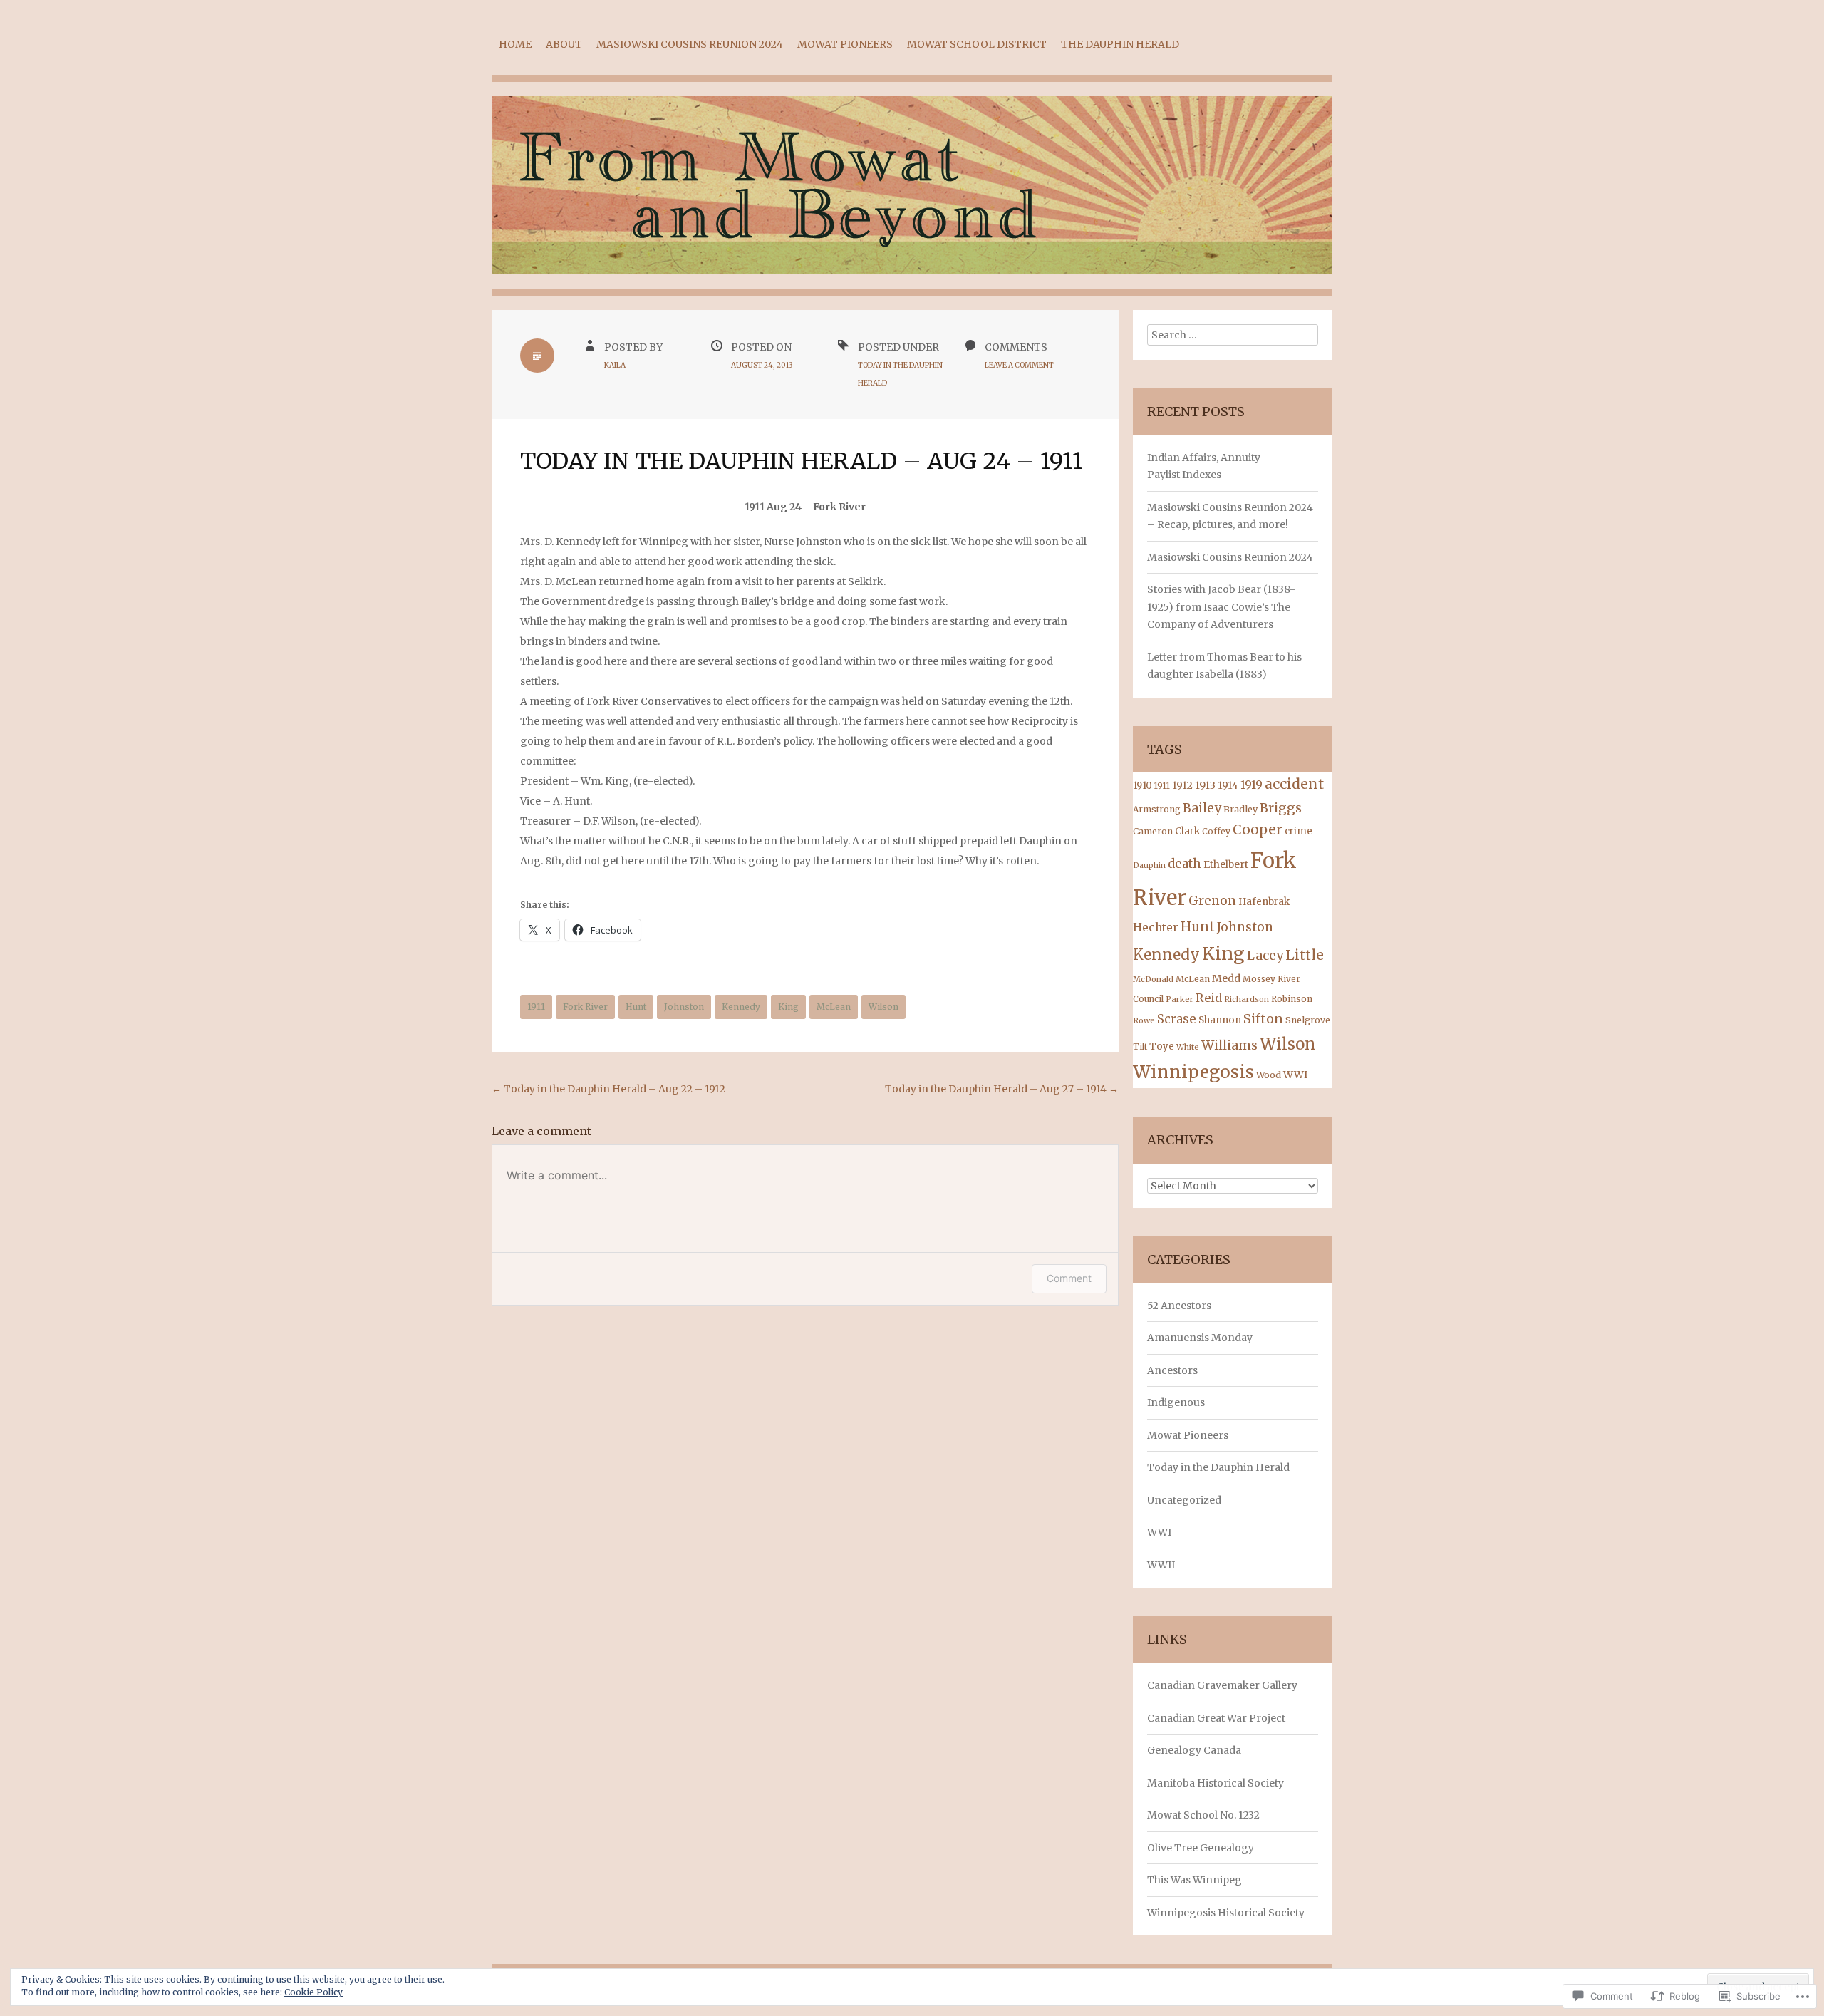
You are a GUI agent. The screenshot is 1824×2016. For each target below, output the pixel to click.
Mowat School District (977, 44)
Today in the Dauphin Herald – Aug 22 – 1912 (608, 1089)
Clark (1187, 831)
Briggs (1281, 808)
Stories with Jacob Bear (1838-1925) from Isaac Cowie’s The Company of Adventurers (1221, 607)
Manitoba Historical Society (1216, 1783)
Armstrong (1157, 809)
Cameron (1153, 831)
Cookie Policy (313, 1992)
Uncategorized (1184, 1500)
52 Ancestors (1179, 1306)
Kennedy (741, 1007)
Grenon (1212, 901)
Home (515, 44)
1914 (1228, 786)
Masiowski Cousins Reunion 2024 (690, 44)
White (1188, 1047)
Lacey (1265, 956)
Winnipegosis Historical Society (1226, 1913)
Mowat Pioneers (845, 44)
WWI (1295, 1075)
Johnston (684, 1007)
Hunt (636, 1007)
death (1185, 864)
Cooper (1258, 830)
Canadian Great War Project (1216, 1718)
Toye (1162, 1046)
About (564, 44)
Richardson (1247, 999)
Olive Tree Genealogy (1201, 1848)
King (788, 1007)
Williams (1229, 1045)
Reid (1209, 998)
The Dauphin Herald (1120, 44)
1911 (536, 1007)
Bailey (1202, 808)
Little (1305, 955)
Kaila (615, 365)
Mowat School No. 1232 (1203, 1815)
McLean (834, 1007)
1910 (1142, 786)
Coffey (1216, 832)
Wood (1269, 1075)
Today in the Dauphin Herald (1218, 1467)
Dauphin (1149, 865)
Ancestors (1172, 1370)
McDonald (1153, 979)
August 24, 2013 (762, 365)
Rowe (1144, 1020)
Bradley (1240, 809)
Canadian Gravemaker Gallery (1222, 1685)
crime (1299, 831)
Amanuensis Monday (1200, 1338)
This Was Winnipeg (1195, 1880)
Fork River (585, 1007)
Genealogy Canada (1194, 1750)
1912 (1182, 785)
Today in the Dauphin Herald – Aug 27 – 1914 (1002, 1089)
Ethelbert (1226, 864)
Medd (1226, 978)
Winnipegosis (1193, 1072)
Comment (1069, 1278)
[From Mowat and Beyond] (912, 196)
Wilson (883, 1007)
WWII (1161, 1565)
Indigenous (1176, 1402)
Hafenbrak (1264, 902)
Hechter (1156, 927)
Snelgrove (1308, 1020)
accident (1294, 784)
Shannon (1220, 1020)
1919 (1252, 785)
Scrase (1177, 1019)
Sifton (1263, 1019)
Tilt (1140, 1047)
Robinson (1292, 999)
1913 (1205, 785)
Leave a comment (1019, 365)
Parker (1180, 999)
